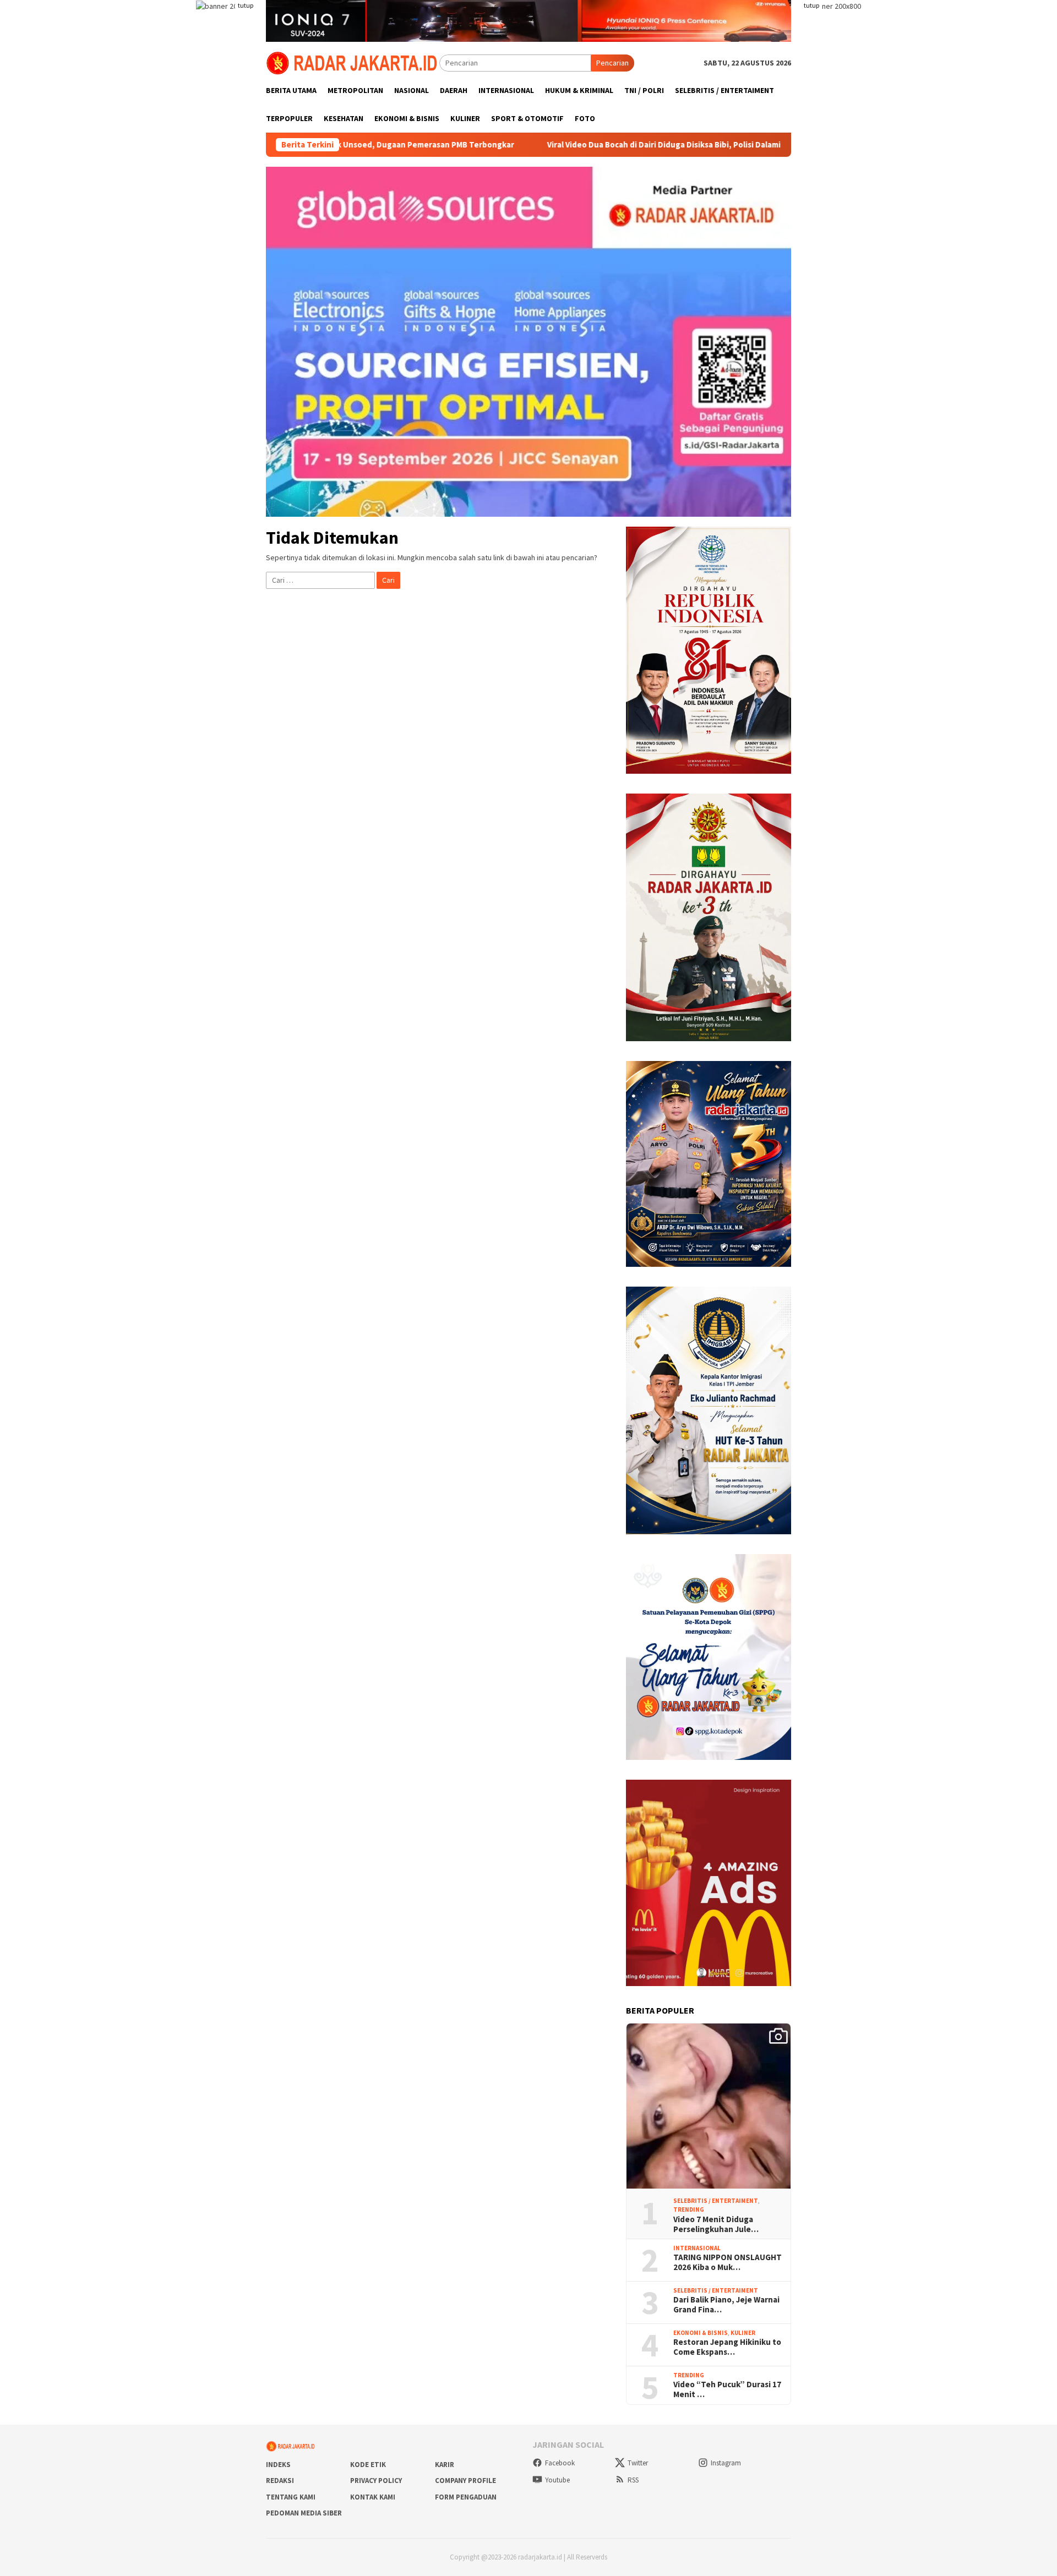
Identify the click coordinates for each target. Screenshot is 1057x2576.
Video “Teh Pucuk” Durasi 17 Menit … (727, 2389)
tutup (246, 5)
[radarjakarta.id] (353, 62)
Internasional (697, 2248)
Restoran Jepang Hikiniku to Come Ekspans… (727, 2347)
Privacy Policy (376, 2481)
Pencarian (612, 63)
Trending (689, 2209)
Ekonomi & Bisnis (701, 2333)
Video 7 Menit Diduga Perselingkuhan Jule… (716, 2224)
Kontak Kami (373, 2497)
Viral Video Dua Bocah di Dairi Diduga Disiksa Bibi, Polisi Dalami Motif (569, 145)
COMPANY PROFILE (465, 2481)
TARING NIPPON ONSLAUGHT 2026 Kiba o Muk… (728, 2262)
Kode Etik (368, 2465)
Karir (445, 2465)
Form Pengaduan (466, 2497)
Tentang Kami (291, 2497)
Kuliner (743, 2333)
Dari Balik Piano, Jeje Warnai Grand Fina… (726, 2305)
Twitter (638, 2463)
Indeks (278, 2465)
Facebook (560, 2463)
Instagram (726, 2463)
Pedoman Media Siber (304, 2513)
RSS (633, 2480)
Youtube (557, 2480)
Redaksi (280, 2481)
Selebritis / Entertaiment (716, 2201)
